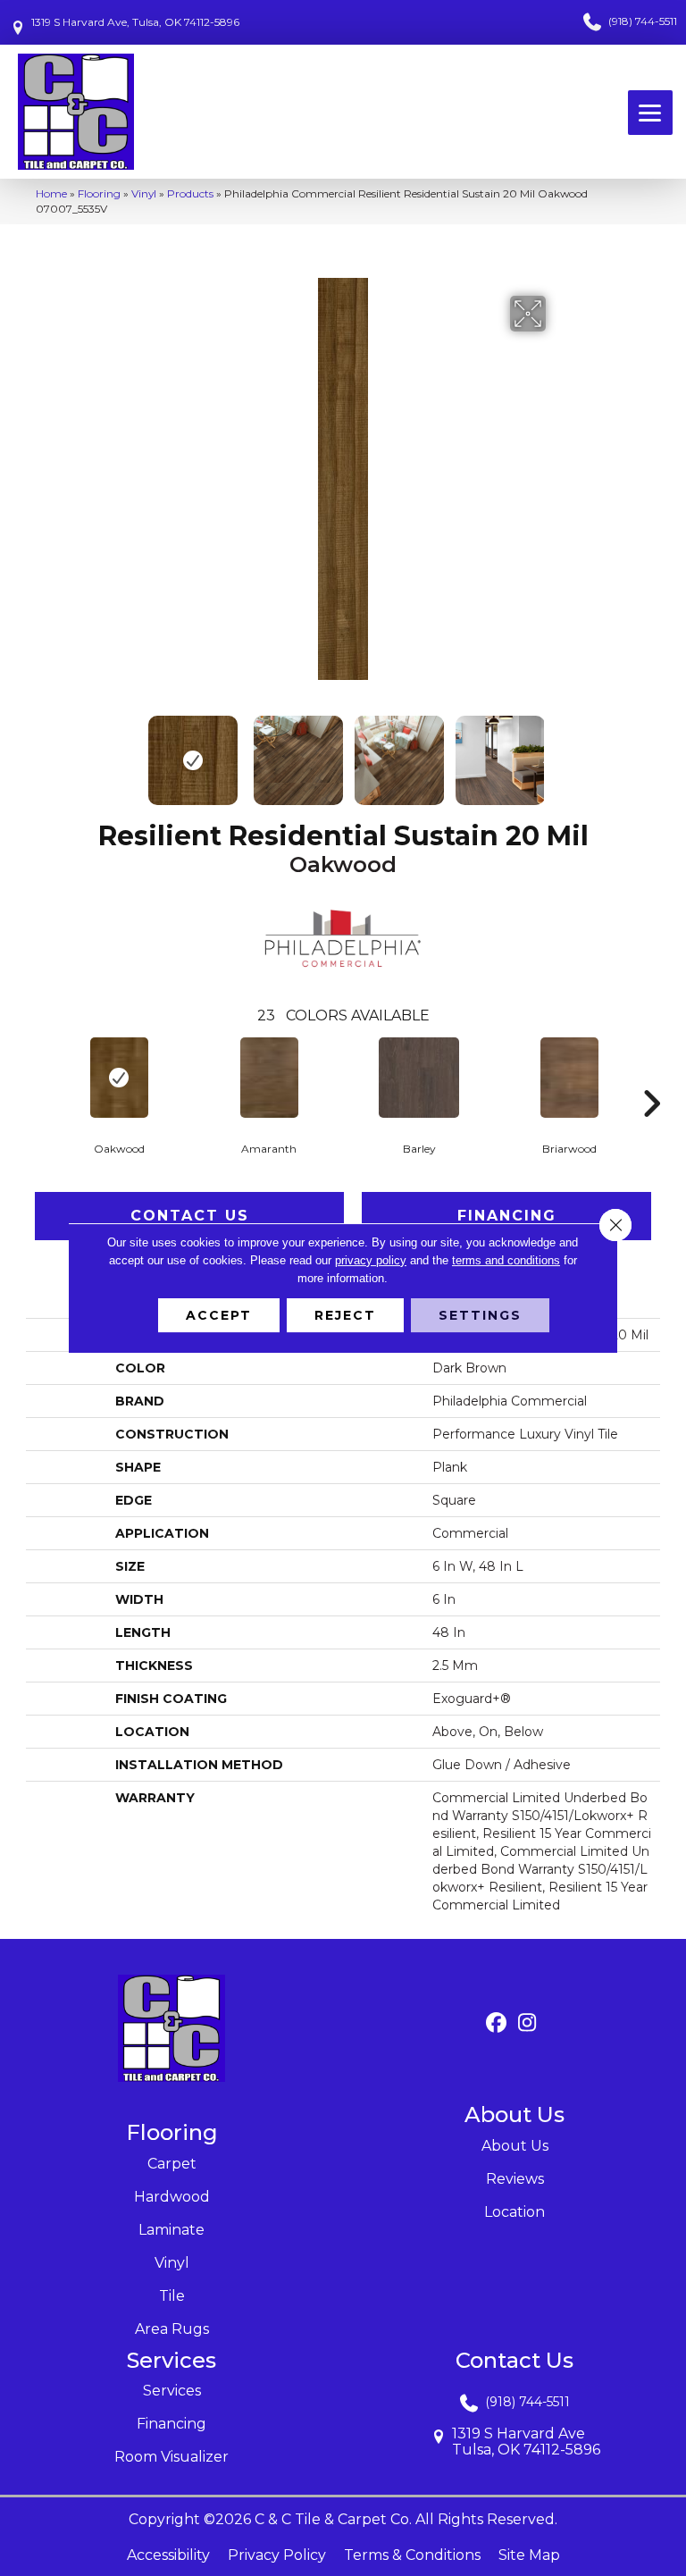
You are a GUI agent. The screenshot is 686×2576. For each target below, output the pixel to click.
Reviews (515, 2179)
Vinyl (144, 193)
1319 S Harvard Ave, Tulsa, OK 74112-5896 (135, 22)
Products (190, 193)
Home (51, 193)
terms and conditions (506, 1260)
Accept (219, 1315)
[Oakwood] (119, 1078)
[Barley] (419, 1078)
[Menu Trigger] (650, 113)
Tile (172, 2296)
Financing (507, 1216)
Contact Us (190, 1216)
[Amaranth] (269, 1078)
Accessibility (168, 2555)
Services (172, 2391)
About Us (515, 2146)
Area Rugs (172, 2329)
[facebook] (496, 2023)
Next (557, 751)
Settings (480, 1315)
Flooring (99, 193)
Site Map (529, 2555)
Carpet (172, 2164)
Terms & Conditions (412, 2555)
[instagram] (527, 2023)
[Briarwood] (569, 1078)
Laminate (171, 2230)
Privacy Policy (277, 2555)
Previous (129, 751)
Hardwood (172, 2197)
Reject (345, 1315)
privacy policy (371, 1260)
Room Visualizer (171, 2457)
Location (514, 2212)
